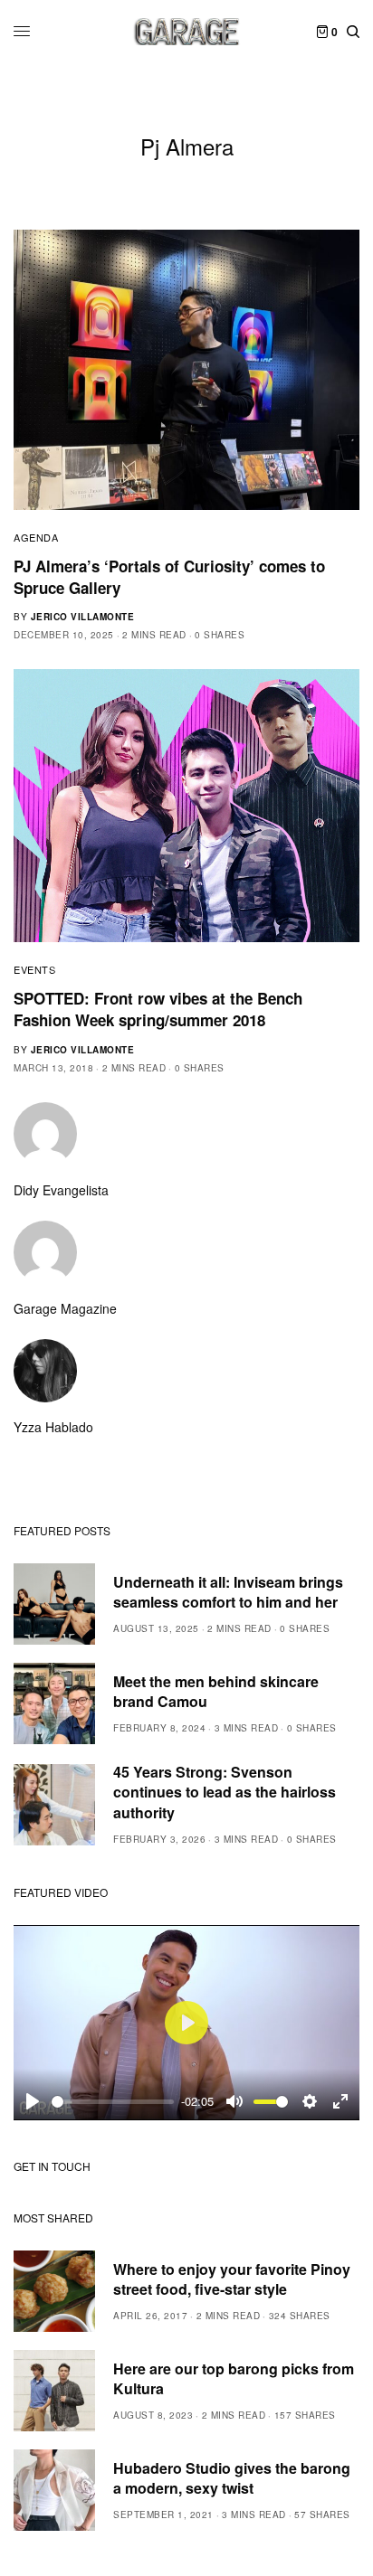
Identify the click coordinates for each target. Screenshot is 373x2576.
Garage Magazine (65, 1308)
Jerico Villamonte (83, 617)
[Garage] (187, 32)
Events (34, 969)
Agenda (36, 537)
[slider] (113, 2102)
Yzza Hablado (53, 1427)
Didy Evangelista (61, 1190)
